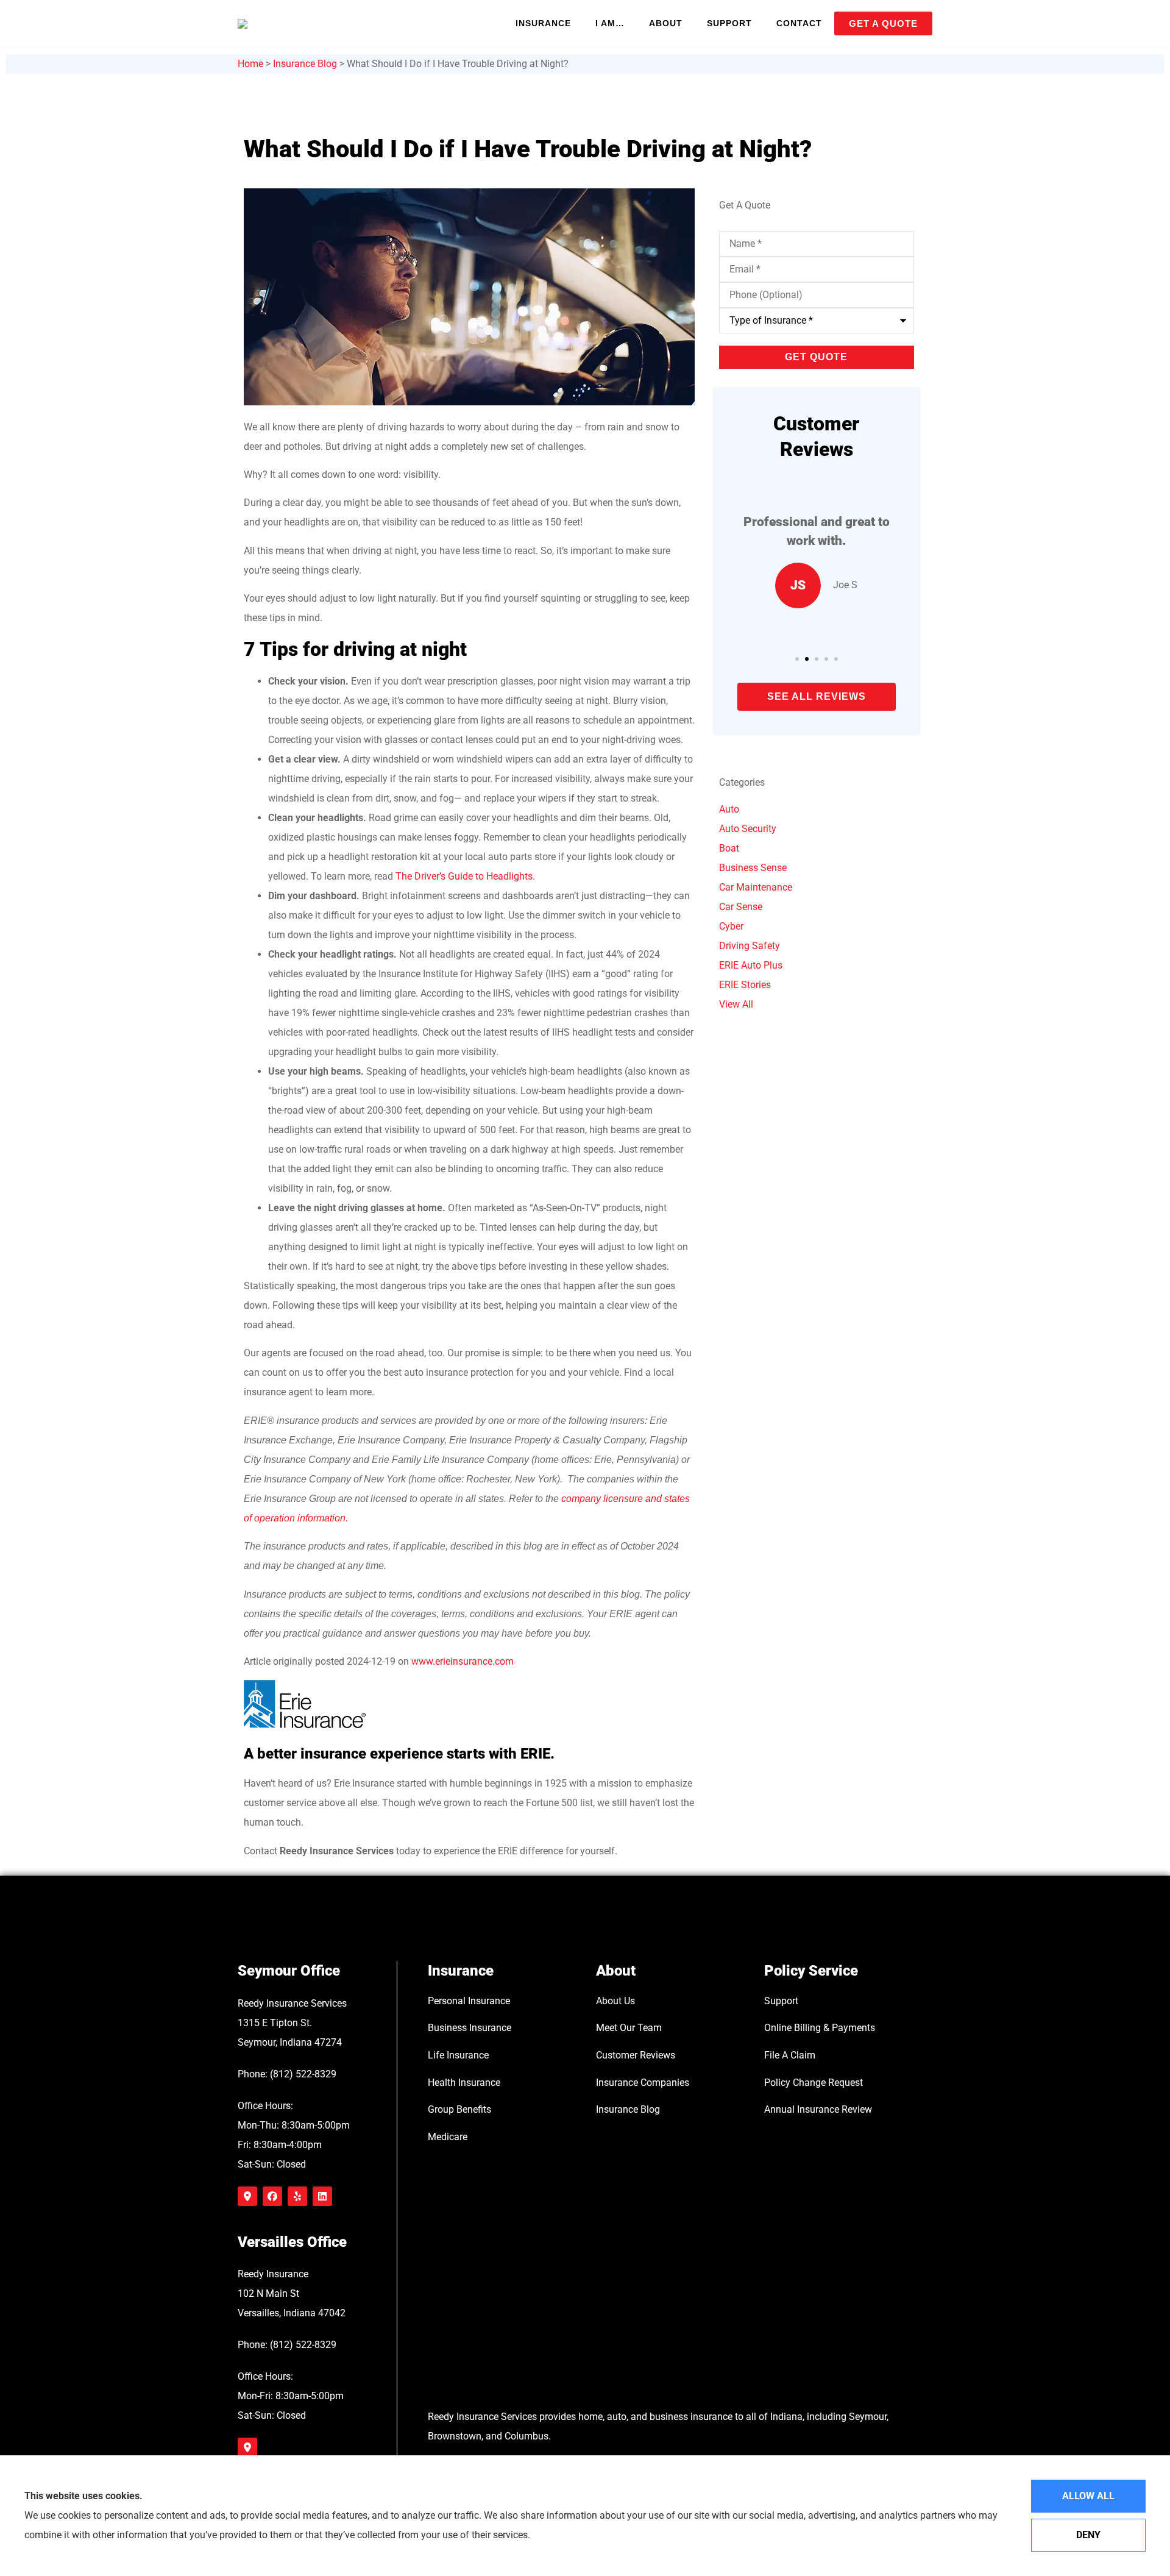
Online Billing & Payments (820, 2028)
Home (250, 64)
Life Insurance (458, 2055)
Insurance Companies (643, 2083)
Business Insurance (470, 2028)
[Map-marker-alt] (247, 2196)
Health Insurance (464, 2083)
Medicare (448, 2137)
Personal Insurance (469, 2001)
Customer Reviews (636, 2055)
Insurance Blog (305, 64)
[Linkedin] (322, 2196)
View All (736, 1004)
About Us (615, 2001)
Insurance (543, 23)
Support (729, 23)
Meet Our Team (629, 2028)
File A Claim (790, 2055)
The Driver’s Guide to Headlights (464, 876)
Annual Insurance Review (818, 2109)
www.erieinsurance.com (463, 1661)
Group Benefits (459, 2109)
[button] (797, 659)
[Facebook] (272, 2196)
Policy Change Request (814, 2083)
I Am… (610, 23)
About (666, 23)
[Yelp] (297, 2196)
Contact (799, 23)
